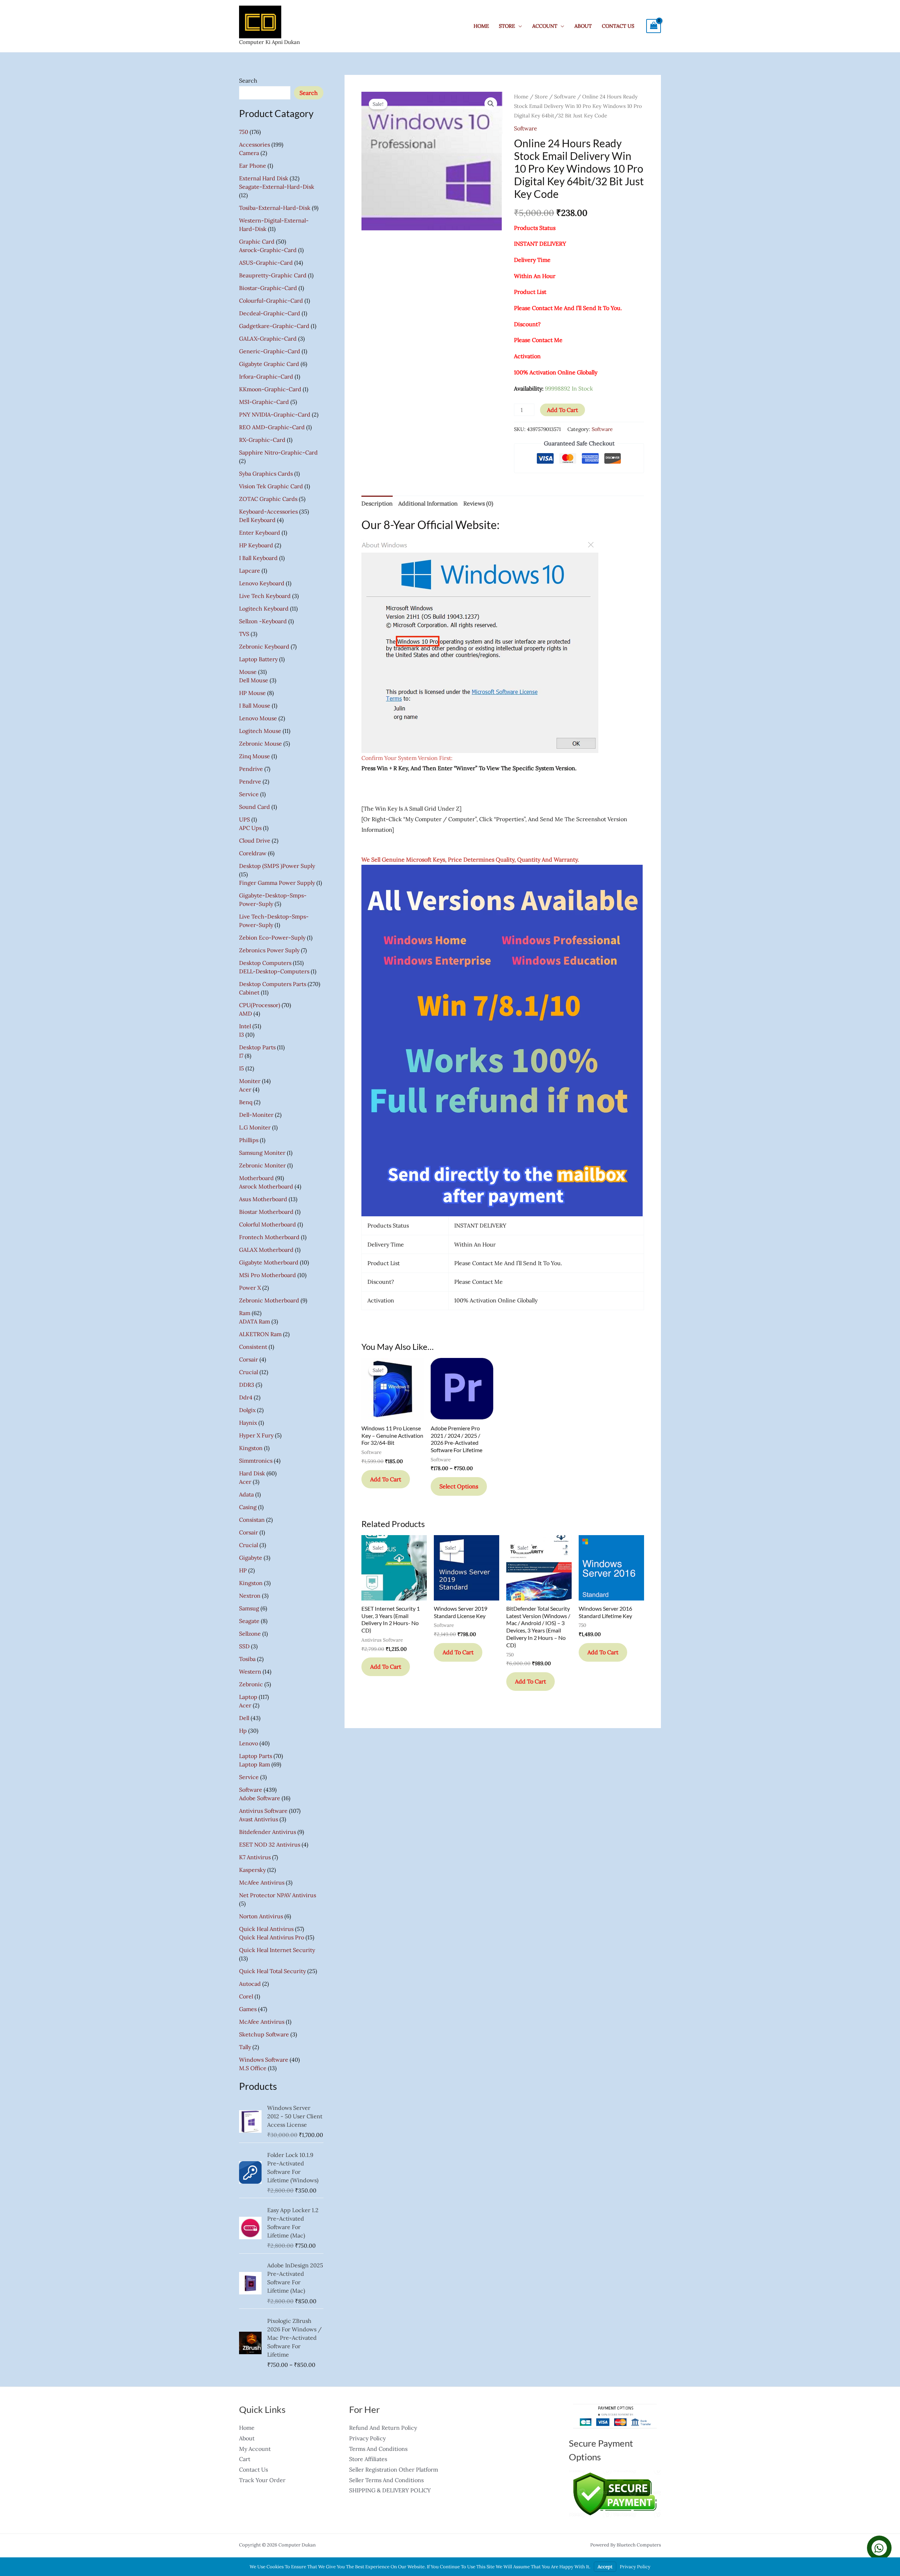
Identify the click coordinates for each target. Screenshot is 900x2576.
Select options (459, 1486)
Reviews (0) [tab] (478, 503)
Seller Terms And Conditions (386, 2480)
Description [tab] (377, 503)
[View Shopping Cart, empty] (654, 26)
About (583, 26)
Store (541, 96)
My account (255, 2449)
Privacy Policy (367, 2438)
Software (565, 96)
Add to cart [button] (386, 1479)
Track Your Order (262, 2480)
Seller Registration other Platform (394, 2469)
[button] (491, 104)
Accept (605, 2567)
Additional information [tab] (428, 503)
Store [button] (507, 26)
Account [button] (545, 26)
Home (481, 26)
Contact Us (618, 26)
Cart (245, 2459)
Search (248, 80)
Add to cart (562, 410)
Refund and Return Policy (383, 2428)
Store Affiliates (368, 2459)
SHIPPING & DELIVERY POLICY (390, 2490)
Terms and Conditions (378, 2449)
